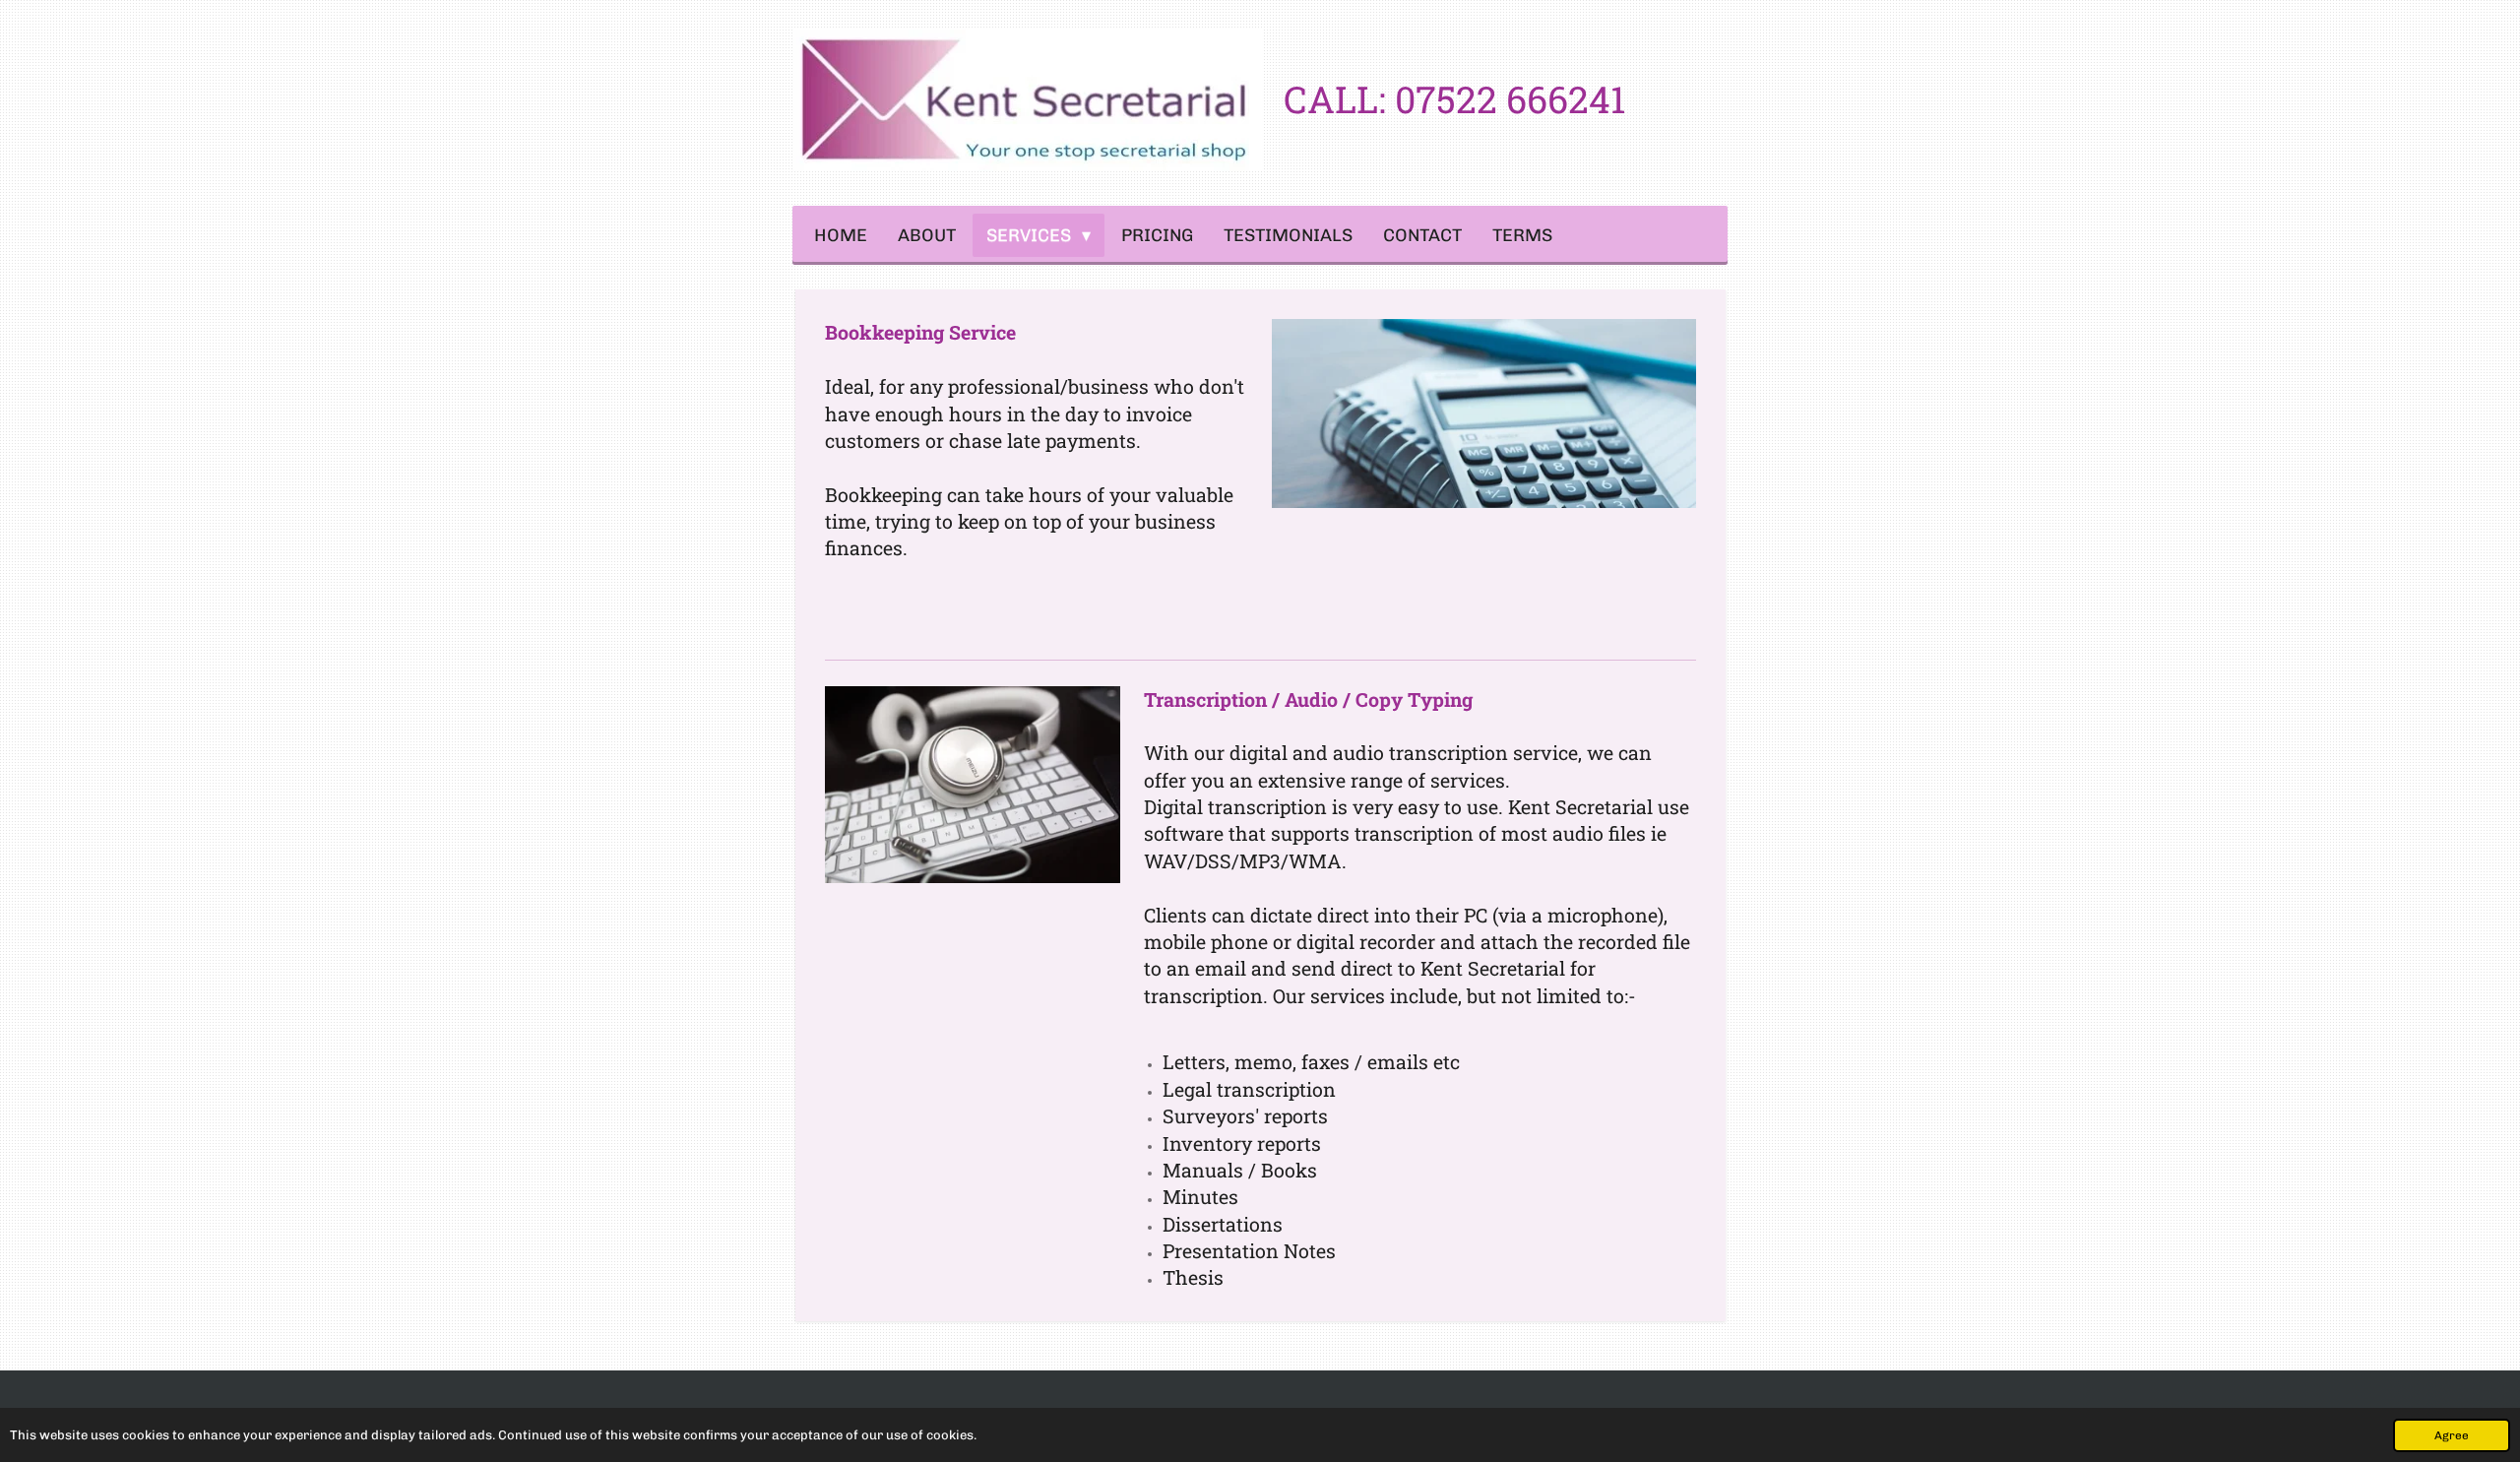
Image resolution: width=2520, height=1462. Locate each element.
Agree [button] (2452, 1435)
